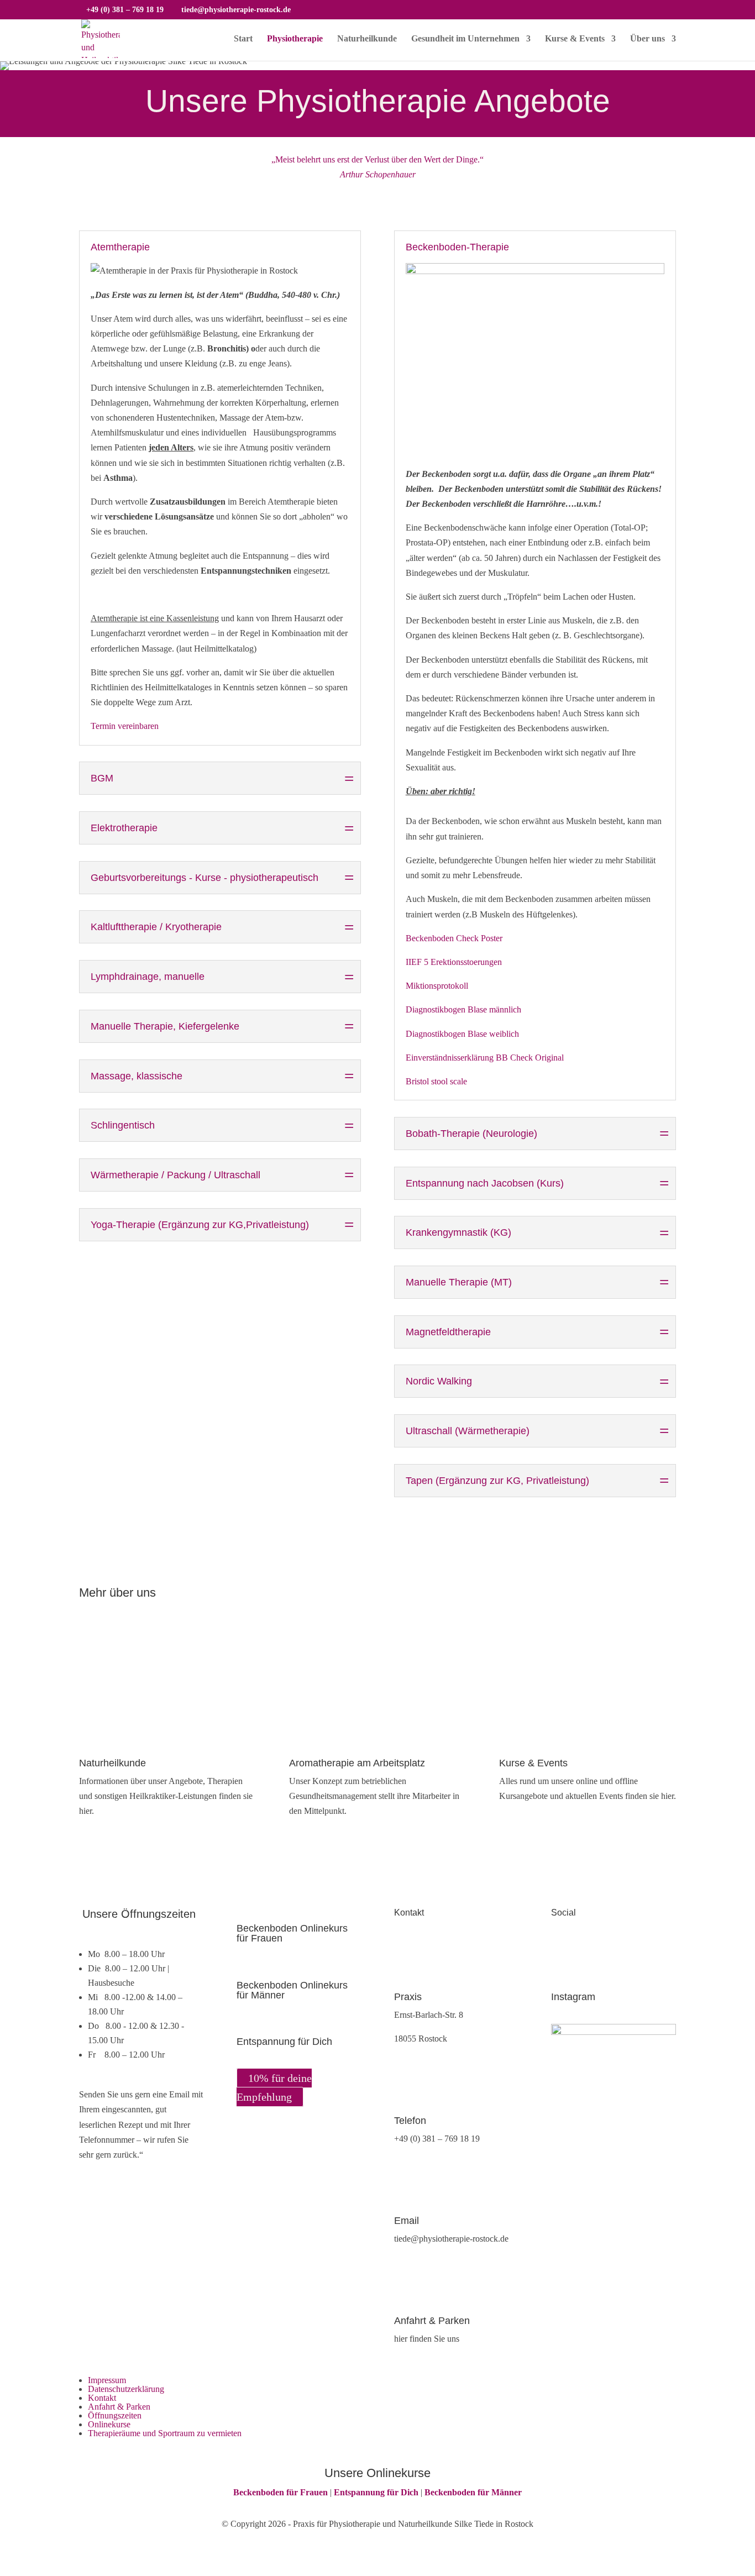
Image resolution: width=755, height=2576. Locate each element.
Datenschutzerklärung (126, 2389)
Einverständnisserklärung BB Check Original (485, 1058)
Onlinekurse (109, 2424)
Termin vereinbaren (125, 726)
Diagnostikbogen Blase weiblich (462, 1034)
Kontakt (102, 2398)
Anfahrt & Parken (119, 2407)
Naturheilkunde (367, 39)
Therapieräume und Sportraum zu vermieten (165, 2433)
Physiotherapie (295, 39)
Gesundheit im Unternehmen (465, 39)
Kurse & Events (575, 39)
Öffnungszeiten (115, 2415)
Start (243, 39)
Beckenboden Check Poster (455, 938)
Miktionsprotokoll (437, 986)
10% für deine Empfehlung (274, 2087)
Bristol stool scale (436, 1081)
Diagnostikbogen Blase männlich (463, 1009)
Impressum (107, 2380)
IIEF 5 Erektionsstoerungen (454, 962)
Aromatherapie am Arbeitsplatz (357, 1763)
